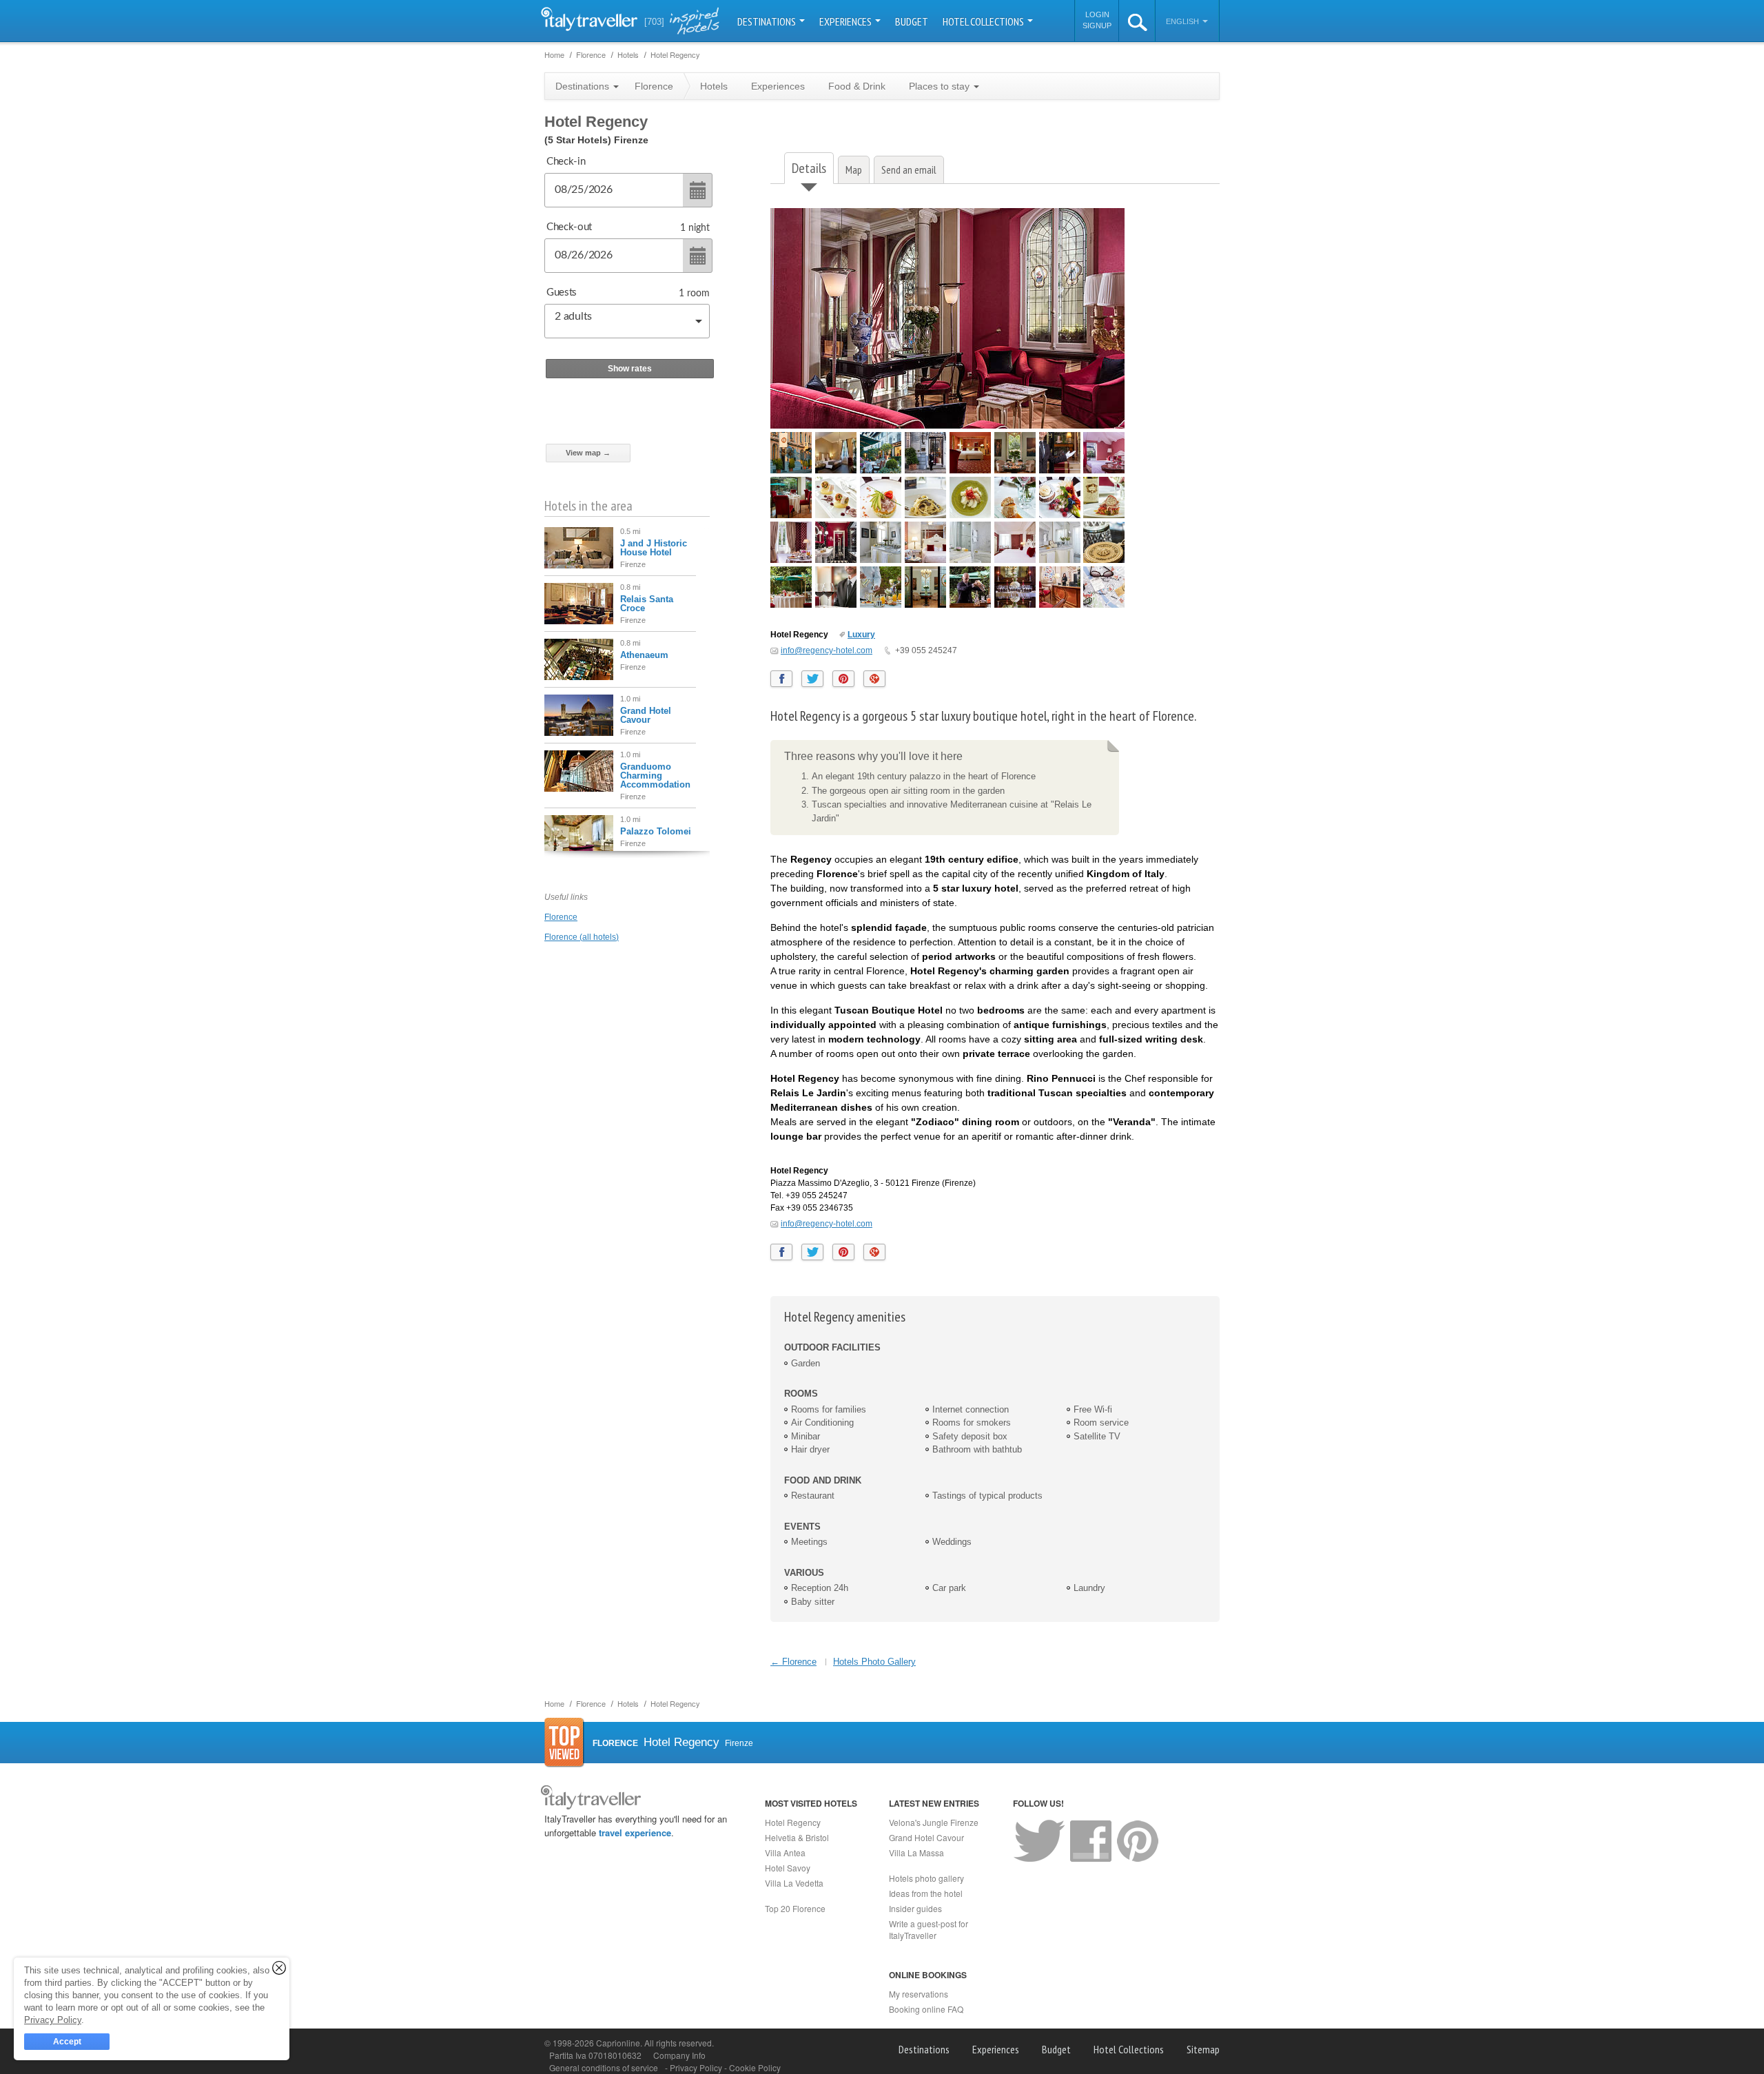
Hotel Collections (984, 21)
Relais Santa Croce (647, 604)
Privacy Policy (697, 2067)
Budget (912, 21)
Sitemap (1203, 2049)
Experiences (847, 21)
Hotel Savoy (788, 1868)
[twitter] (812, 679)
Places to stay (941, 86)
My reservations (919, 1994)
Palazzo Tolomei (656, 831)
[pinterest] (843, 679)
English (1183, 21)
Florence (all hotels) (582, 937)
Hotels (714, 86)
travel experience (635, 1832)
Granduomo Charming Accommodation (655, 776)
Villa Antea (785, 1852)
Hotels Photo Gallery (874, 1662)
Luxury (861, 635)
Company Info (679, 2055)
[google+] (874, 679)
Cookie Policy (755, 2067)
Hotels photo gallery (926, 1878)
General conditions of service (604, 2067)
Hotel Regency (793, 1822)
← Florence (793, 1662)
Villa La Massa (916, 1852)
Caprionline (618, 2043)
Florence (561, 917)
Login (1097, 14)
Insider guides (915, 1908)
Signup (1097, 25)
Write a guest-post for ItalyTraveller (929, 1929)
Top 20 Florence (795, 1908)
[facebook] (781, 679)
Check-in (566, 162)
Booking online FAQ (926, 2009)
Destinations (768, 21)
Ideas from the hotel (926, 1893)
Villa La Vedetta (794, 1883)
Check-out (569, 227)
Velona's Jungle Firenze (934, 1822)
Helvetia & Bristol (797, 1837)
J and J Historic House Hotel (654, 548)
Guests (562, 292)
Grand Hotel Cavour (646, 715)
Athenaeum (644, 655)
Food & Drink (857, 86)
